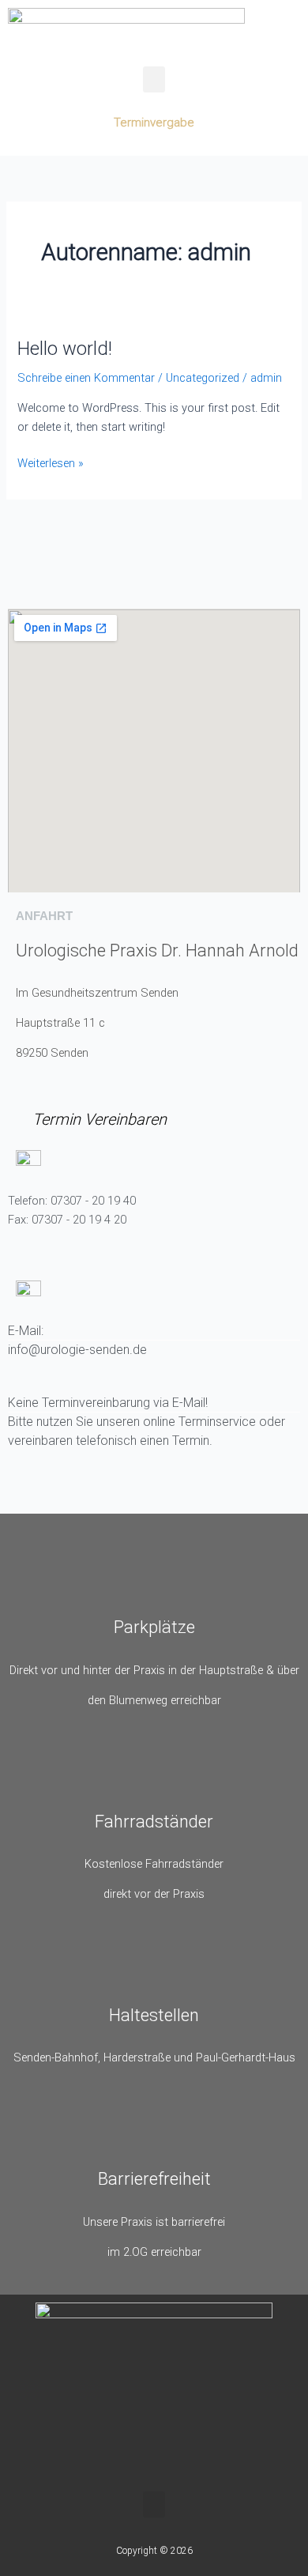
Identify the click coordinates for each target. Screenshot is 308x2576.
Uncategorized (203, 378)
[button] (154, 79)
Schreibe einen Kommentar (86, 378)
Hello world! (65, 349)
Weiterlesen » (51, 462)
